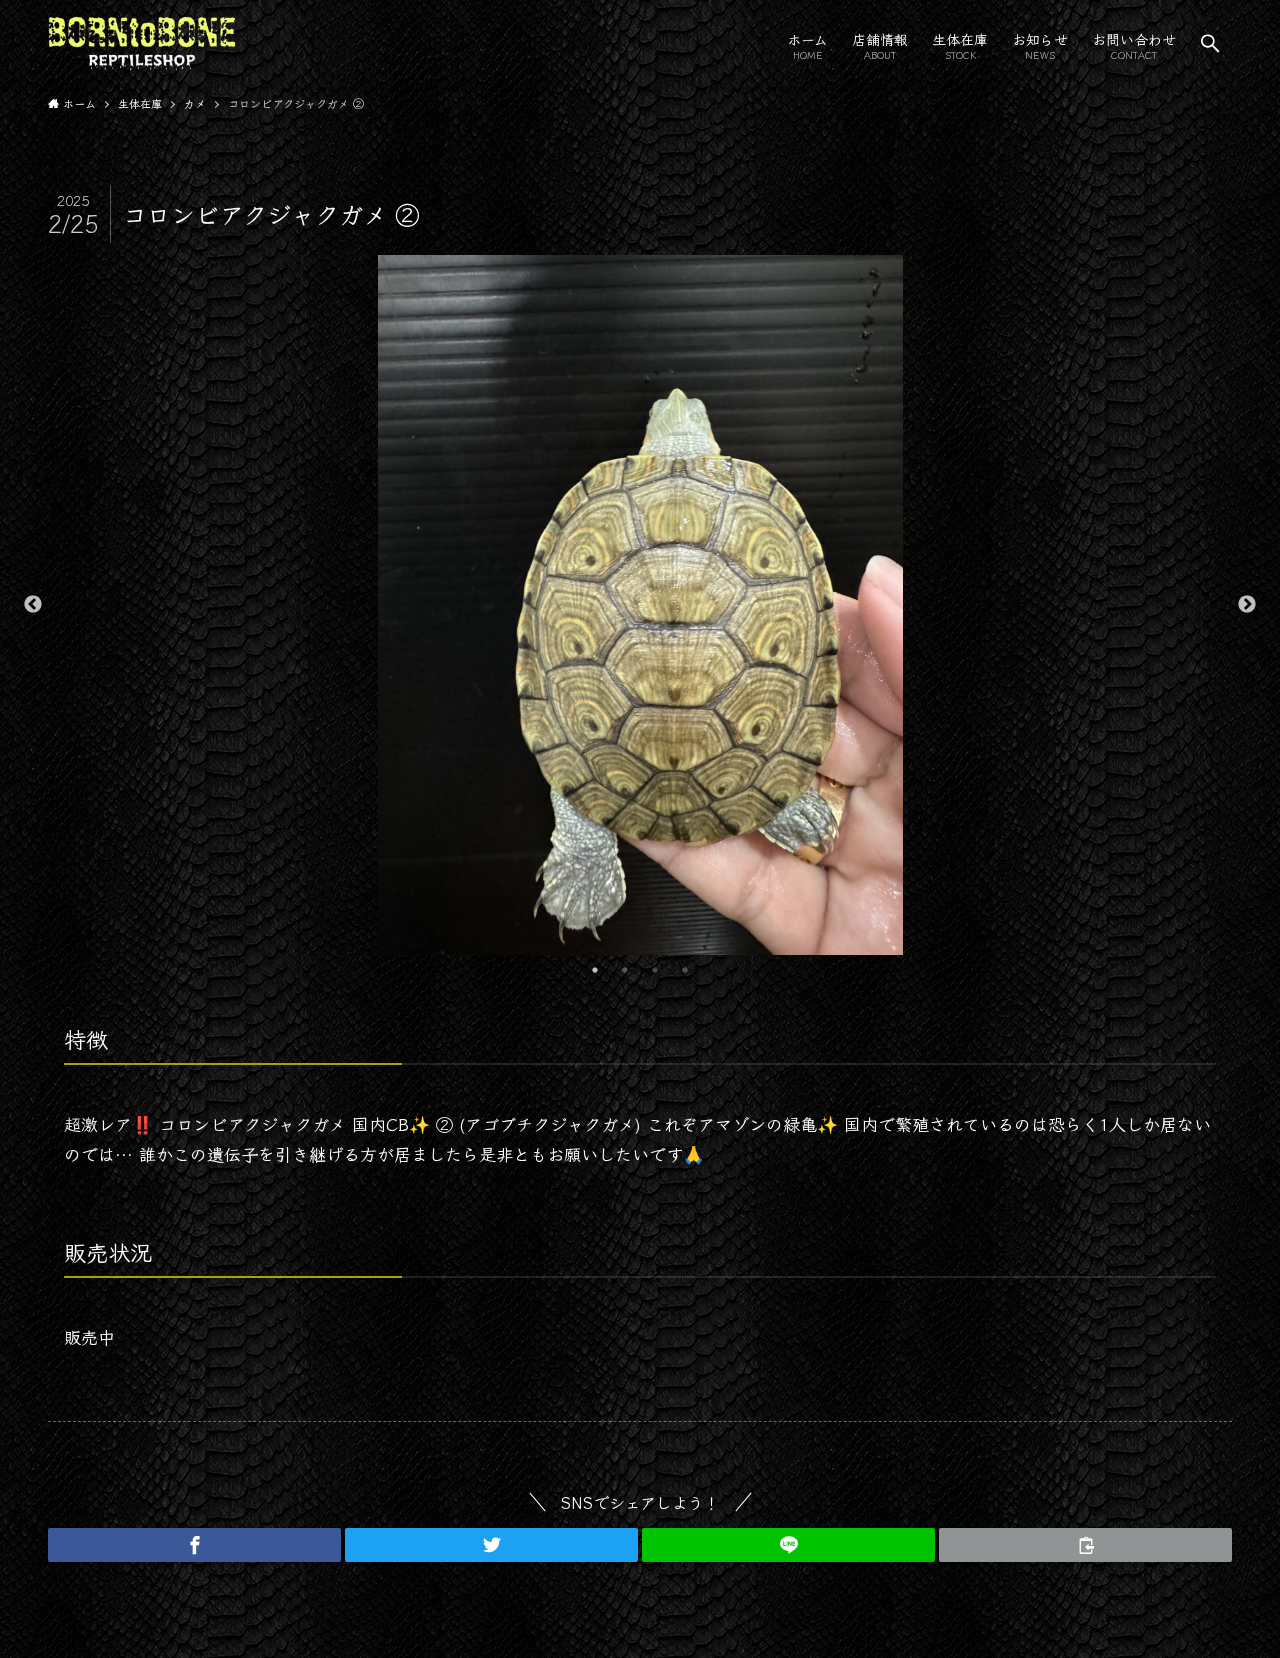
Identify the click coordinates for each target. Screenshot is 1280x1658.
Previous (33, 605)
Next (1247, 605)
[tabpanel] (640, 605)
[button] (1210, 43)
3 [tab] (655, 970)
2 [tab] (625, 970)
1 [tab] (595, 970)
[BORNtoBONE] (142, 43)
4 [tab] (685, 970)
